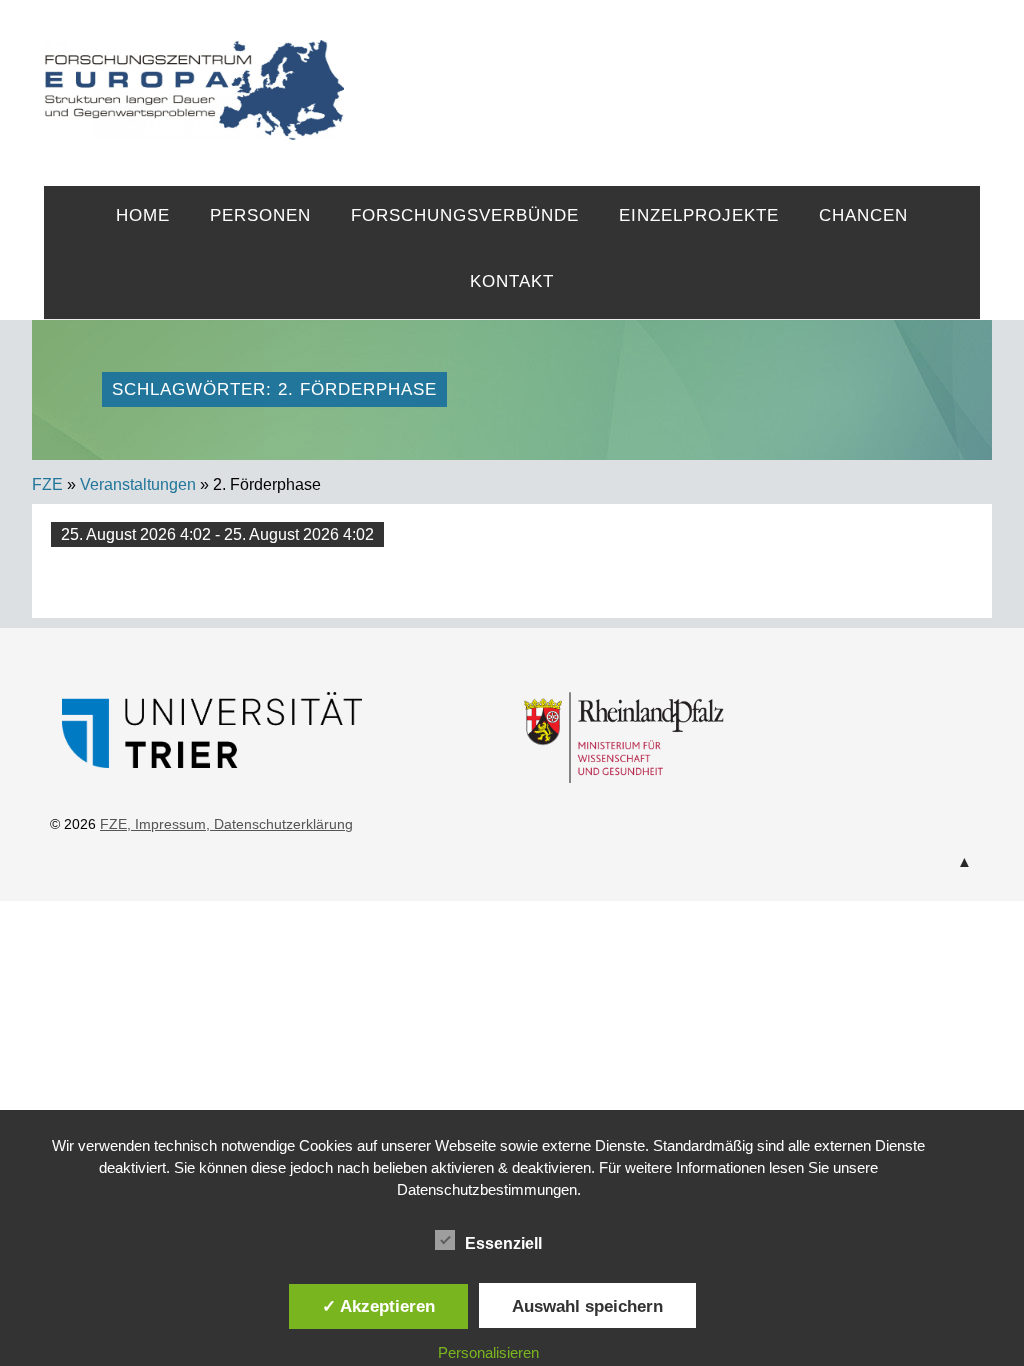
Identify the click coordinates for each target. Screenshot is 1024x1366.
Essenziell (503, 1243)
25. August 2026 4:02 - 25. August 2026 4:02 (217, 534)
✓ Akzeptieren (378, 1306)
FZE (662, 72)
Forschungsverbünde (465, 215)
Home (143, 215)
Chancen (863, 215)
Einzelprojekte (699, 215)
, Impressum (166, 824)
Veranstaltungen (138, 484)
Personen (260, 215)
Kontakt (512, 281)
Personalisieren (488, 1352)
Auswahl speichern (587, 1306)
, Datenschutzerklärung (279, 824)
